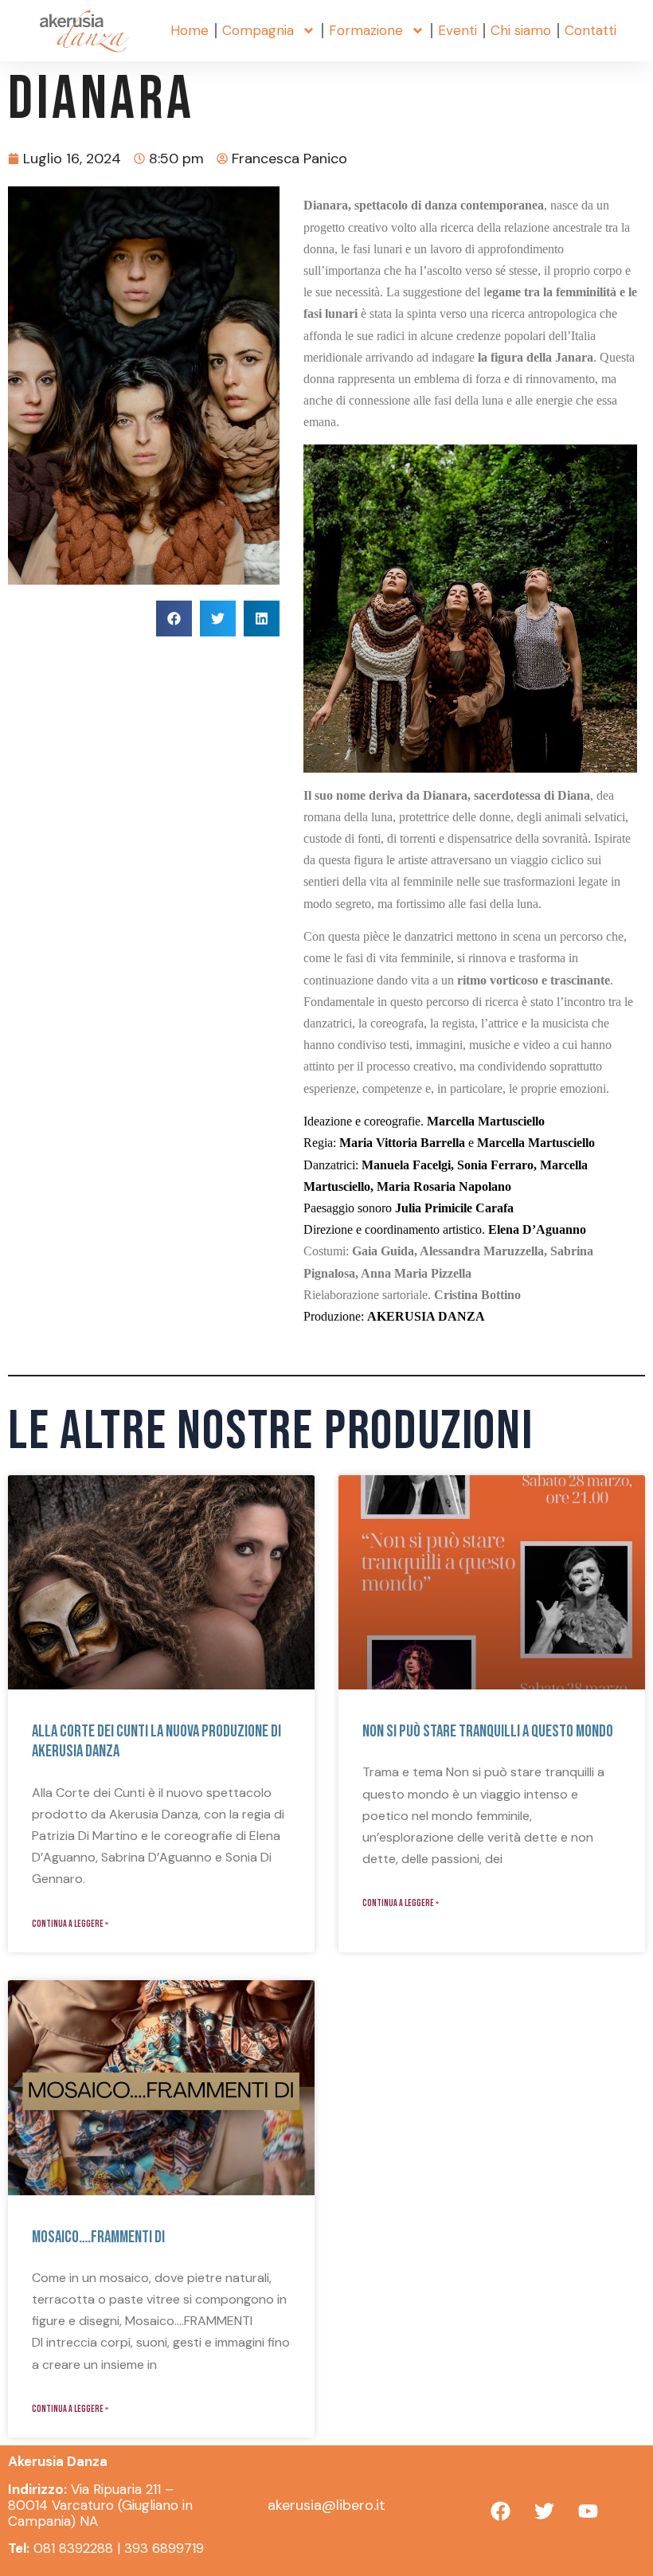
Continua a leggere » (70, 1924)
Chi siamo (521, 30)
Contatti (590, 30)
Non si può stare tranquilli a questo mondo (488, 1731)
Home (190, 30)
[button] (174, 619)
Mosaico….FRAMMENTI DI (98, 2237)
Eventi (457, 30)
